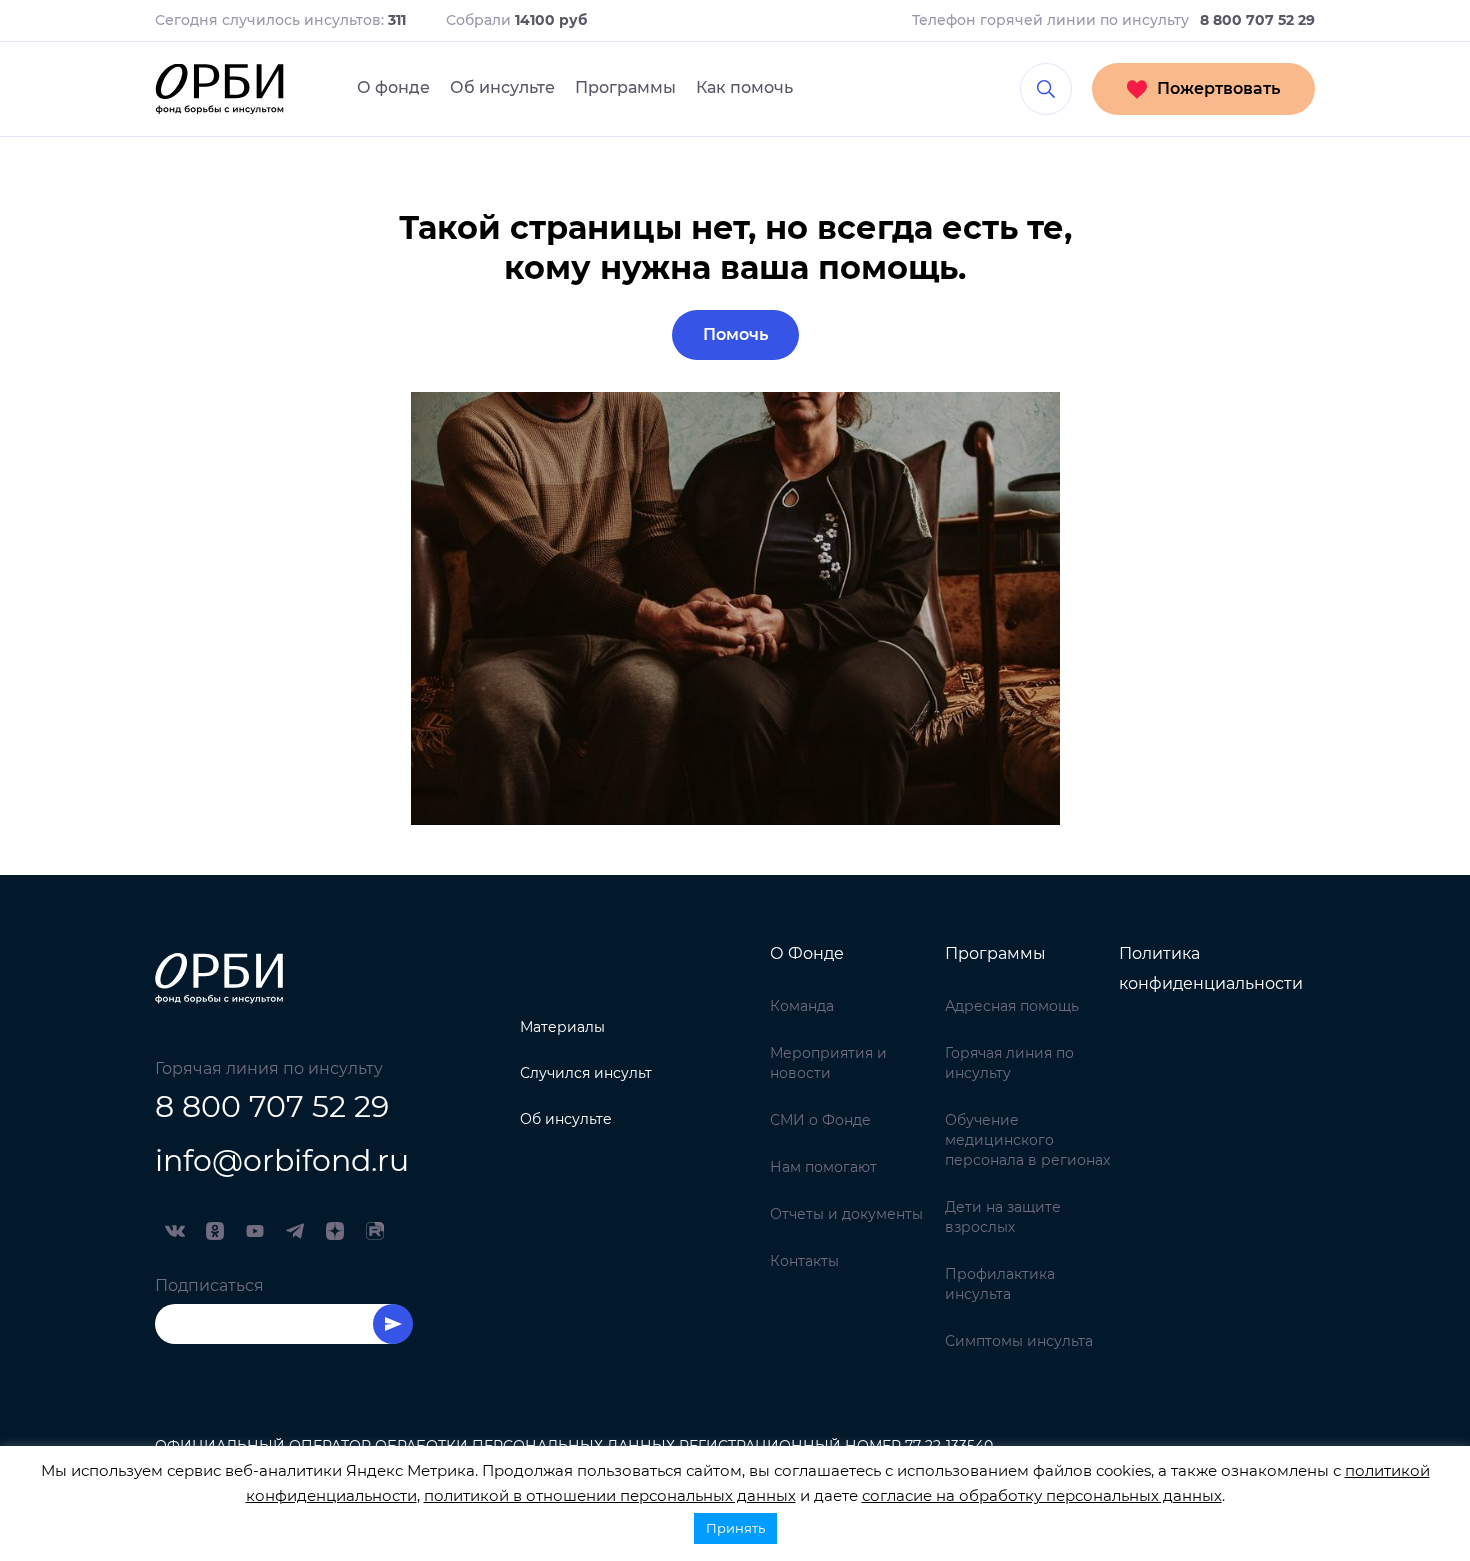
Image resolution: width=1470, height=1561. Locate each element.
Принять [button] (735, 1528)
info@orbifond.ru (282, 1160)
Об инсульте (502, 87)
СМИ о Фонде (820, 1120)
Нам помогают (823, 1167)
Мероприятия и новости (828, 1063)
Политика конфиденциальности (1211, 968)
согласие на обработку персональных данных (1042, 1495)
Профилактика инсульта (1000, 1284)
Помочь (735, 334)
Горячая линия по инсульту (1009, 1063)
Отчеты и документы (846, 1214)
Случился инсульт (586, 1073)
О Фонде (807, 953)
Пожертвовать (1218, 88)
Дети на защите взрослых (1003, 1217)
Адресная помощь (1012, 1006)
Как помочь (744, 87)
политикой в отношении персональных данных (610, 1495)
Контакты (804, 1261)
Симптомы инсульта (1019, 1341)
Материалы (562, 1027)
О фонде (393, 87)
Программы (625, 87)
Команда (802, 1006)
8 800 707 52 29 (272, 1106)
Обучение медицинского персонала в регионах (1027, 1140)
